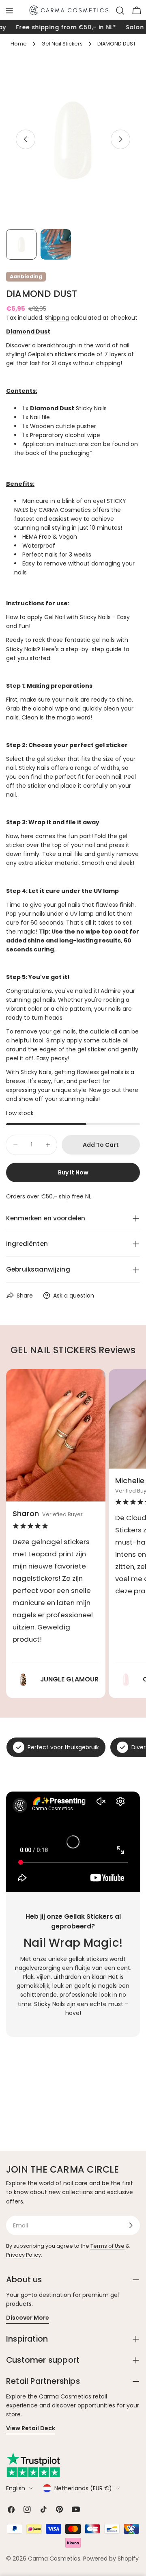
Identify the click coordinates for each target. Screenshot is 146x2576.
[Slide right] (120, 139)
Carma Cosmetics (54, 2559)
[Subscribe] (131, 2225)
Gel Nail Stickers (62, 44)
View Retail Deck (31, 2428)
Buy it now (73, 1172)
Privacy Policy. (24, 2255)
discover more (28, 2318)
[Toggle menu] (9, 11)
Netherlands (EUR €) (83, 2488)
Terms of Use (107, 2246)
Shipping (57, 318)
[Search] (120, 11)
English (16, 2488)
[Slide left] (26, 139)
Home (19, 44)
